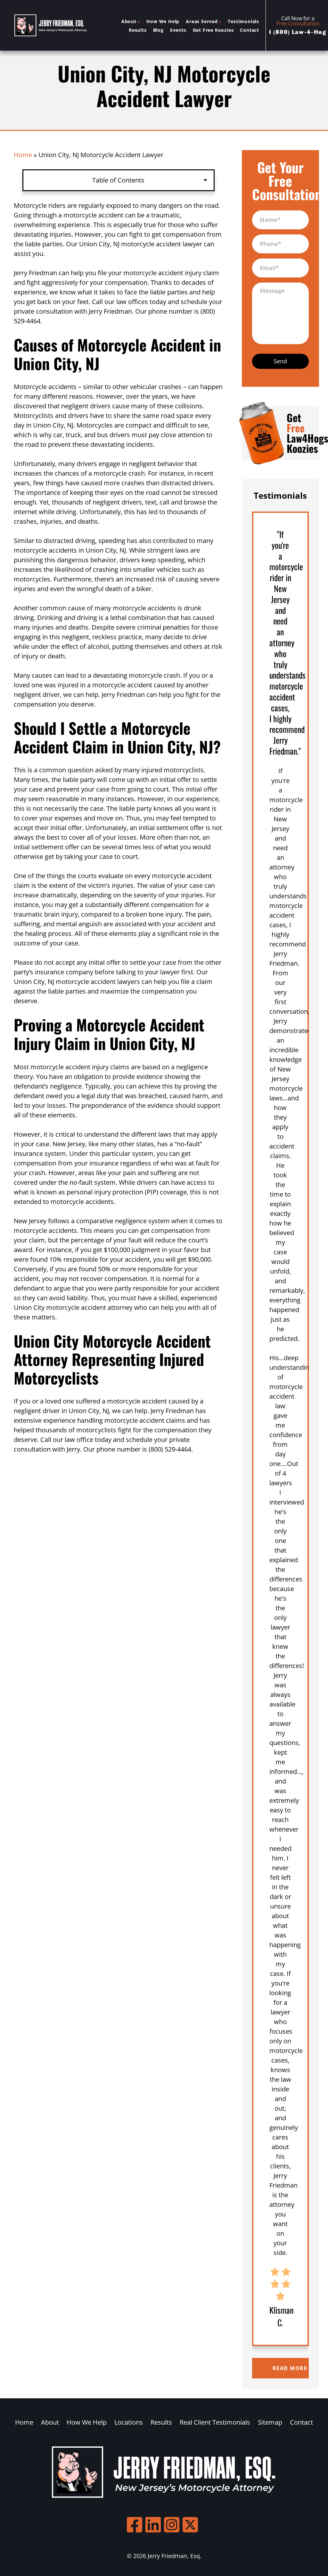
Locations (129, 2422)
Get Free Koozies (213, 30)
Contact (250, 30)
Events (178, 30)
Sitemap (270, 2422)
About (129, 21)
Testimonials (243, 21)
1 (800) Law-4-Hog (298, 32)
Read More (290, 2368)
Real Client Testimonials (215, 2422)
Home (23, 155)
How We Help (163, 21)
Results (138, 30)
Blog (158, 30)
